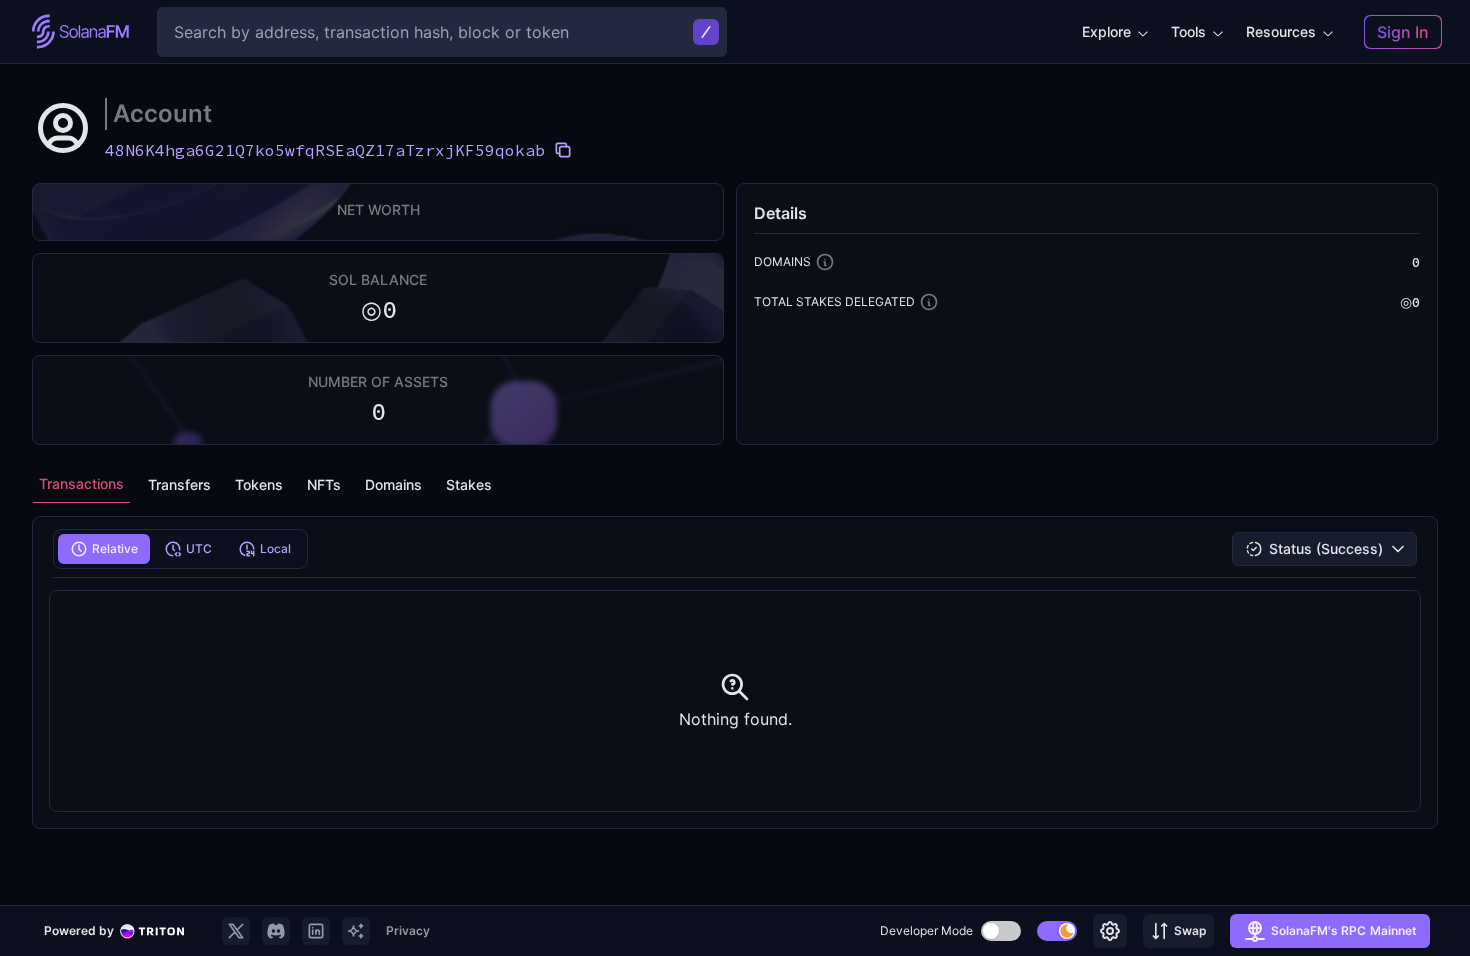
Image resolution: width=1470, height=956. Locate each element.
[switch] (1001, 931)
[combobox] (1324, 549)
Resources (1281, 31)
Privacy (408, 930)
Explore (1106, 31)
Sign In (1403, 32)
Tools (1188, 31)
